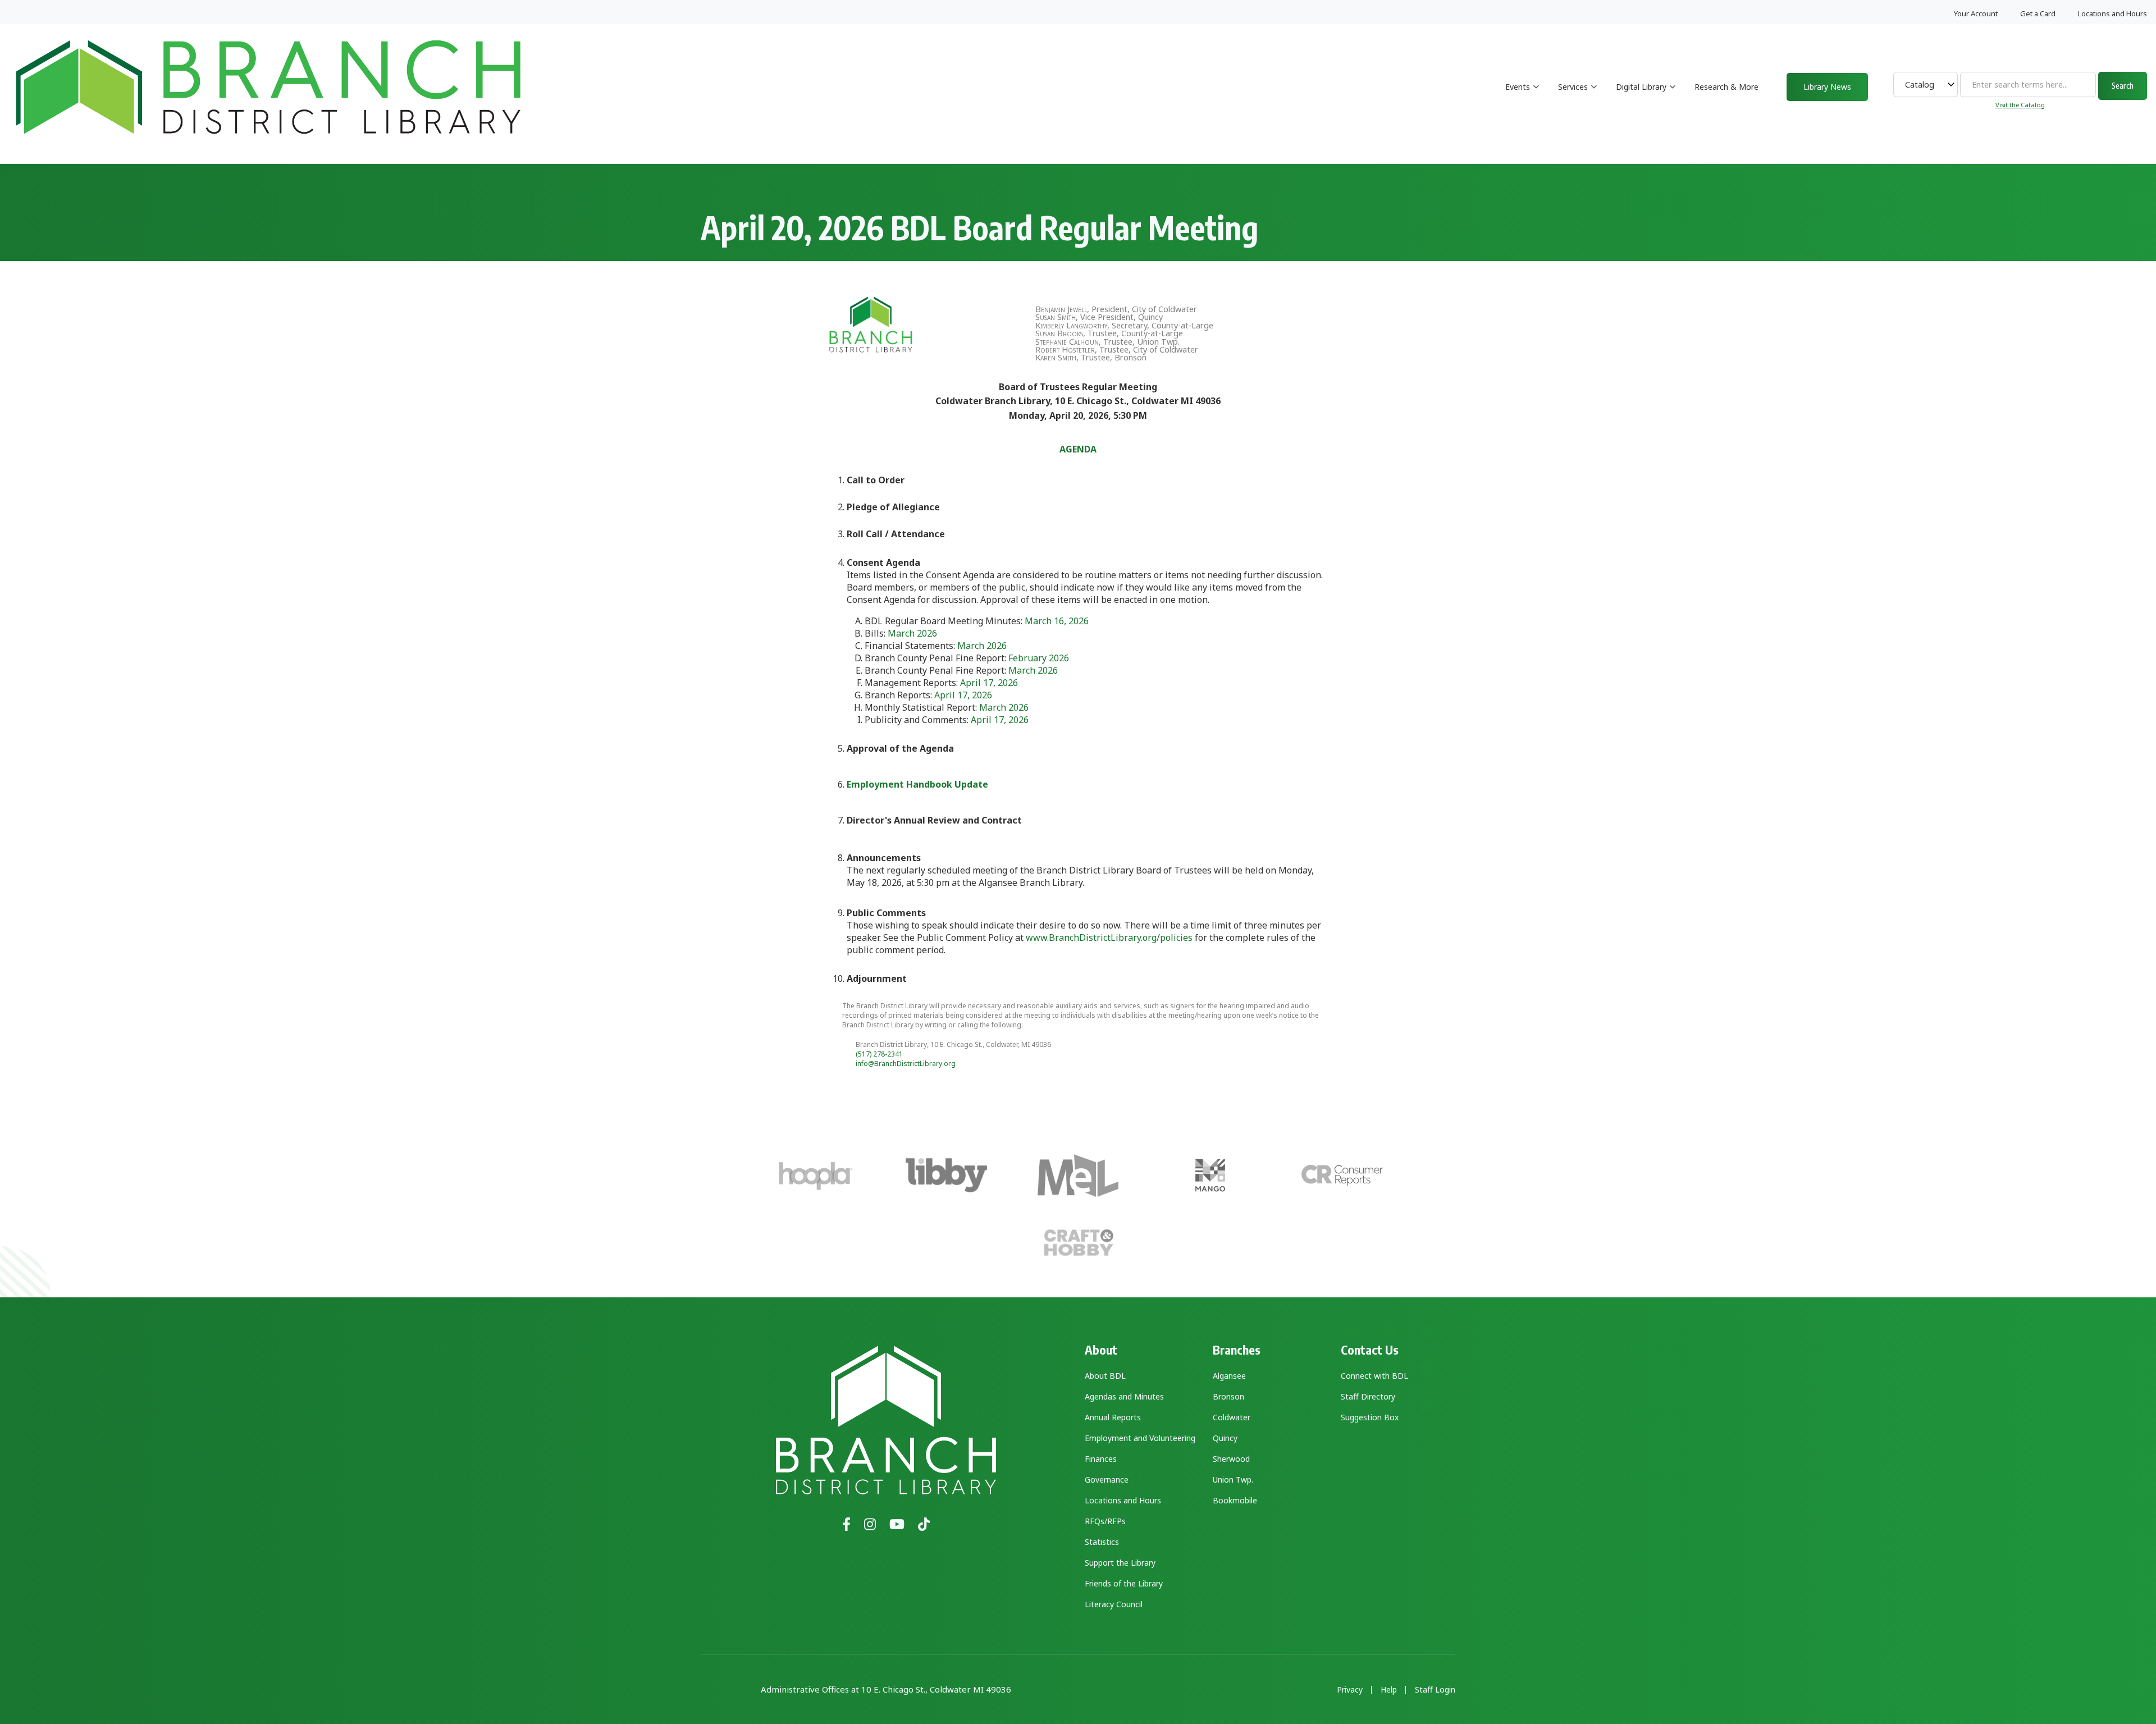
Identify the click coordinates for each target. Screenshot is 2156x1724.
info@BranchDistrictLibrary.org (906, 1064)
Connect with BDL (1374, 1376)
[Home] (268, 86)
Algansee (1229, 1376)
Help (1389, 1690)
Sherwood (1231, 1459)
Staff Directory (1368, 1396)
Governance (1107, 1480)
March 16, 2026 (1057, 621)
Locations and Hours (2112, 13)
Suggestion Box (1370, 1417)
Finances (1101, 1459)
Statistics (1102, 1542)
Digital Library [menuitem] (1646, 97)
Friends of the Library (1124, 1583)
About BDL (1105, 1376)
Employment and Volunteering (1140, 1438)
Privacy (1350, 1690)
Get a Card (2038, 13)
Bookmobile (1235, 1500)
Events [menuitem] (1522, 97)
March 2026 (912, 633)
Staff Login (1435, 1690)
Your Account (1976, 13)
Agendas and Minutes (1124, 1396)
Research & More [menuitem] (1726, 87)
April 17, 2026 (989, 683)
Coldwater (1232, 1417)
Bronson (1228, 1396)
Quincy (1225, 1438)
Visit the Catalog (2020, 105)
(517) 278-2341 (879, 1054)
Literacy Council (1114, 1604)
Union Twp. (1233, 1480)
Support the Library (1120, 1563)
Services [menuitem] (1578, 97)
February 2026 (1039, 658)
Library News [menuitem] (1827, 87)
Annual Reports (1113, 1417)
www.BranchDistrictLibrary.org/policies (1109, 938)
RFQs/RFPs (1105, 1521)
